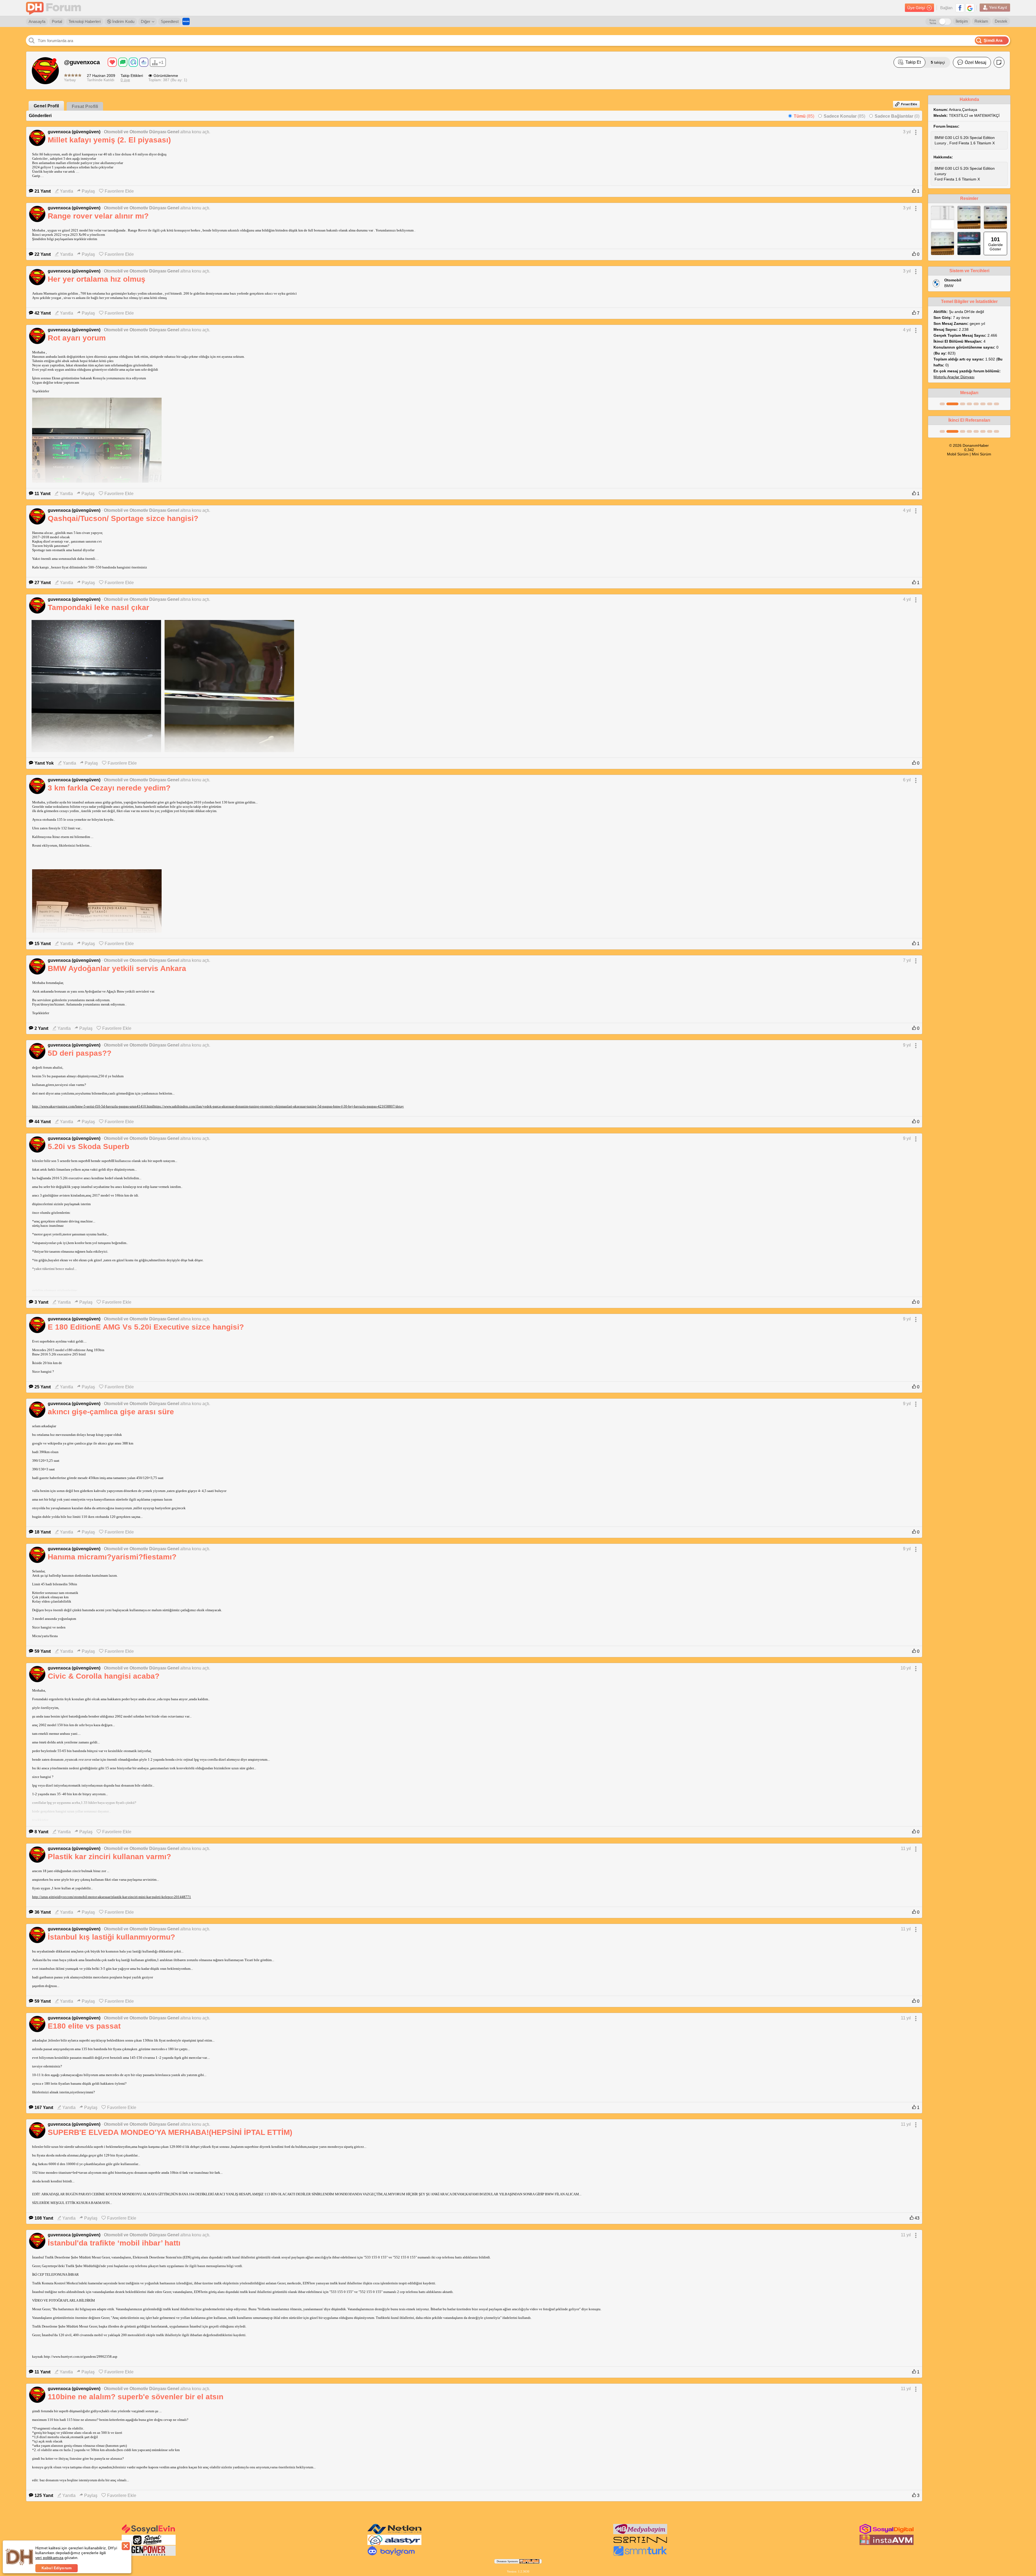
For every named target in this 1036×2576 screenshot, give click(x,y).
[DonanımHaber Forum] (55, 8)
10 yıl (906, 1668)
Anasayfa (37, 21)
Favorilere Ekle (119, 191)
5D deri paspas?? (80, 1053)
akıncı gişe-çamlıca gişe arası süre (111, 1412)
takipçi (938, 62)
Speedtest (170, 21)
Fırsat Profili (85, 106)
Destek (1001, 21)
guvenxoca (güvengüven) (74, 132)
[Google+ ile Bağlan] (970, 8)
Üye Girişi (916, 8)
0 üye (125, 80)
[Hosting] (394, 2533)
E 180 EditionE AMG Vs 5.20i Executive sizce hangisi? (146, 1327)
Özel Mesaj (976, 62)
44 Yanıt (43, 1122)
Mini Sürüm (982, 454)
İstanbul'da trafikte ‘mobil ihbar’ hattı (114, 2243)
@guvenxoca (82, 62)
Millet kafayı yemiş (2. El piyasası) (109, 140)
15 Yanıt (43, 944)
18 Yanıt (43, 1532)
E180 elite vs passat (84, 2026)
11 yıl (906, 1848)
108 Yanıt (44, 2218)
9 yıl (907, 1045)
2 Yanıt (41, 1028)
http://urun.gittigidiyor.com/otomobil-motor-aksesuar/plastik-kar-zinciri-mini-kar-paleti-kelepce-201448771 (112, 1897)
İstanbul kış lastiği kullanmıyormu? (111, 1937)
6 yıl (907, 780)
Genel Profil (46, 106)
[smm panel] (640, 2533)
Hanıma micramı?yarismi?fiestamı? (112, 1557)
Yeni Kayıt (998, 7)
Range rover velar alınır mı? (98, 216)
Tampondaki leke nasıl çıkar (98, 607)
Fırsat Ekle (909, 104)
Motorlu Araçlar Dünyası (954, 377)
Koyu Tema (933, 22)
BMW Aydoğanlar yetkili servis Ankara (117, 968)
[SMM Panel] (640, 2555)
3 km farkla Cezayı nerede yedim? (109, 788)
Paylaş (88, 191)
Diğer (146, 21)
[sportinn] (640, 2544)
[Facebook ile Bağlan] (960, 8)
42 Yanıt (43, 313)
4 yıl (907, 330)
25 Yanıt (43, 1387)
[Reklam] (186, 21)
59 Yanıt (43, 1651)
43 (916, 2218)
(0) (897, 116)
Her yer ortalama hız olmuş (97, 279)
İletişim (962, 21)
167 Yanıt (44, 2108)
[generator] (149, 2555)
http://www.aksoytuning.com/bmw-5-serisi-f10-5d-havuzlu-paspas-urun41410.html (93, 1106)
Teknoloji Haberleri (85, 21)
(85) (804, 116)
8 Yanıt (41, 1832)
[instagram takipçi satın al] (887, 2533)
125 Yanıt (44, 2495)
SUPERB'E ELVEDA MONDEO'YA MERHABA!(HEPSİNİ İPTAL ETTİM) (170, 2132)
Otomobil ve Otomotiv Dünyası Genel (142, 132)
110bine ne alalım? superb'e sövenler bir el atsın (136, 2397)
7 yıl (907, 960)
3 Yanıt (41, 1302)
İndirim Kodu (123, 21)
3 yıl (907, 132)
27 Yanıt (43, 583)
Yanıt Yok (44, 763)
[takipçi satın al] (149, 2533)
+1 (161, 62)
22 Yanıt (43, 254)
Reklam (981, 21)
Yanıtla (67, 191)
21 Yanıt (43, 191)
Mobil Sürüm (958, 454)
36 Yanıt (43, 1912)
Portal (57, 21)
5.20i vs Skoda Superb (88, 1146)
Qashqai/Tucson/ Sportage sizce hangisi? (123, 518)
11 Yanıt (42, 494)
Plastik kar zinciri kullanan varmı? (109, 1857)
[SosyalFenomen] (149, 2544)
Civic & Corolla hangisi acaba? (104, 1676)
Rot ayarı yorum (77, 338)
